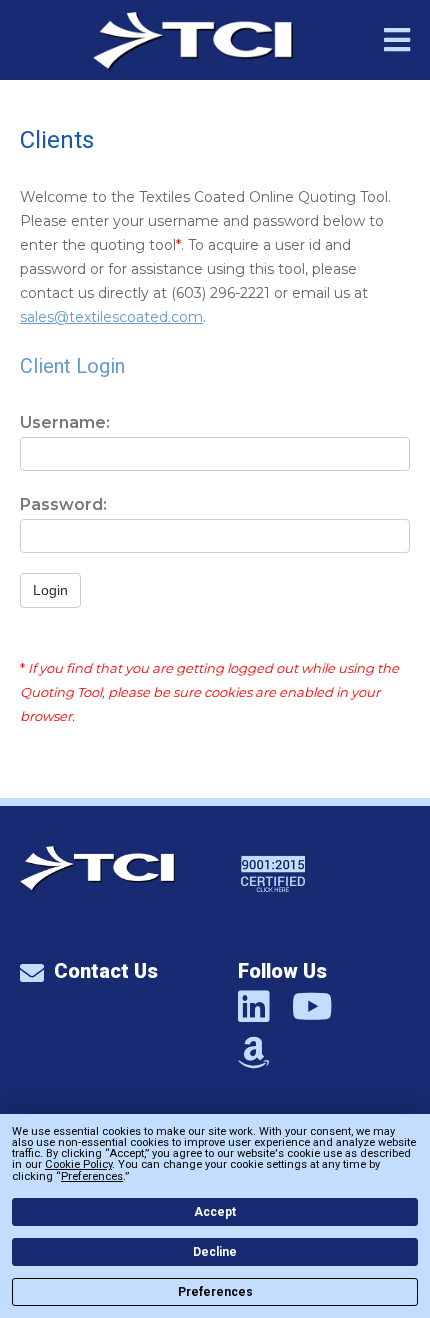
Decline (215, 1252)
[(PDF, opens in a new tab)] (273, 917)
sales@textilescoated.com (111, 317)
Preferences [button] (92, 1176)
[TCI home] (97, 885)
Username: (65, 422)
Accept (215, 1212)
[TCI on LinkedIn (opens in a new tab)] (254, 1005)
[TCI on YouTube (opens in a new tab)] (312, 1005)
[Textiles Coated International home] (193, 41)
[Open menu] (397, 43)
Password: (63, 504)
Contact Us (106, 971)
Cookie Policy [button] (78, 1164)
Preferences (215, 1292)
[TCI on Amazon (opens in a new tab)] (254, 1051)
